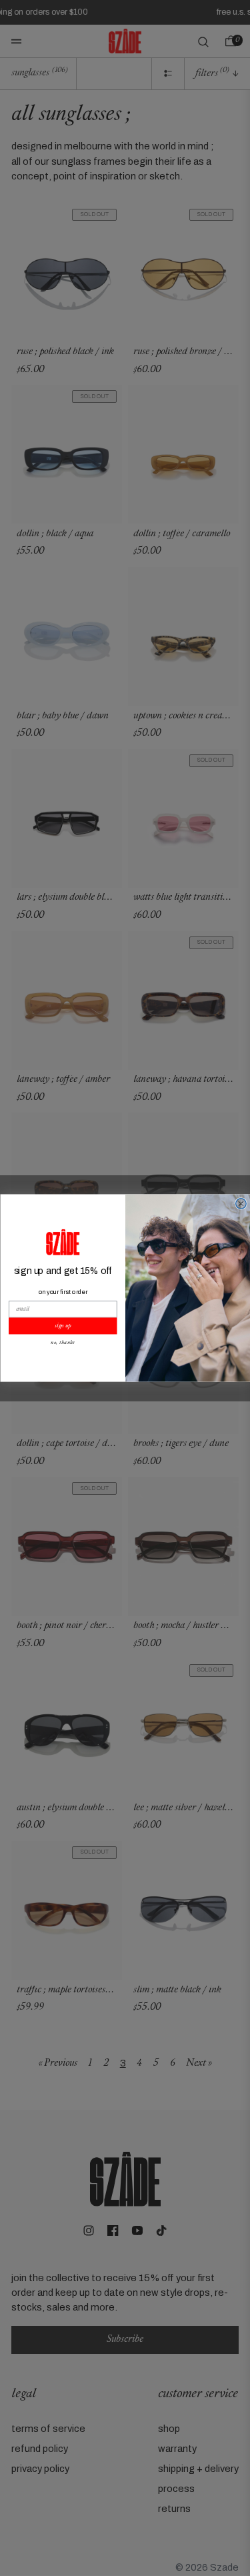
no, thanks (63, 1343)
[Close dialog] (241, 1204)
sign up (63, 1326)
